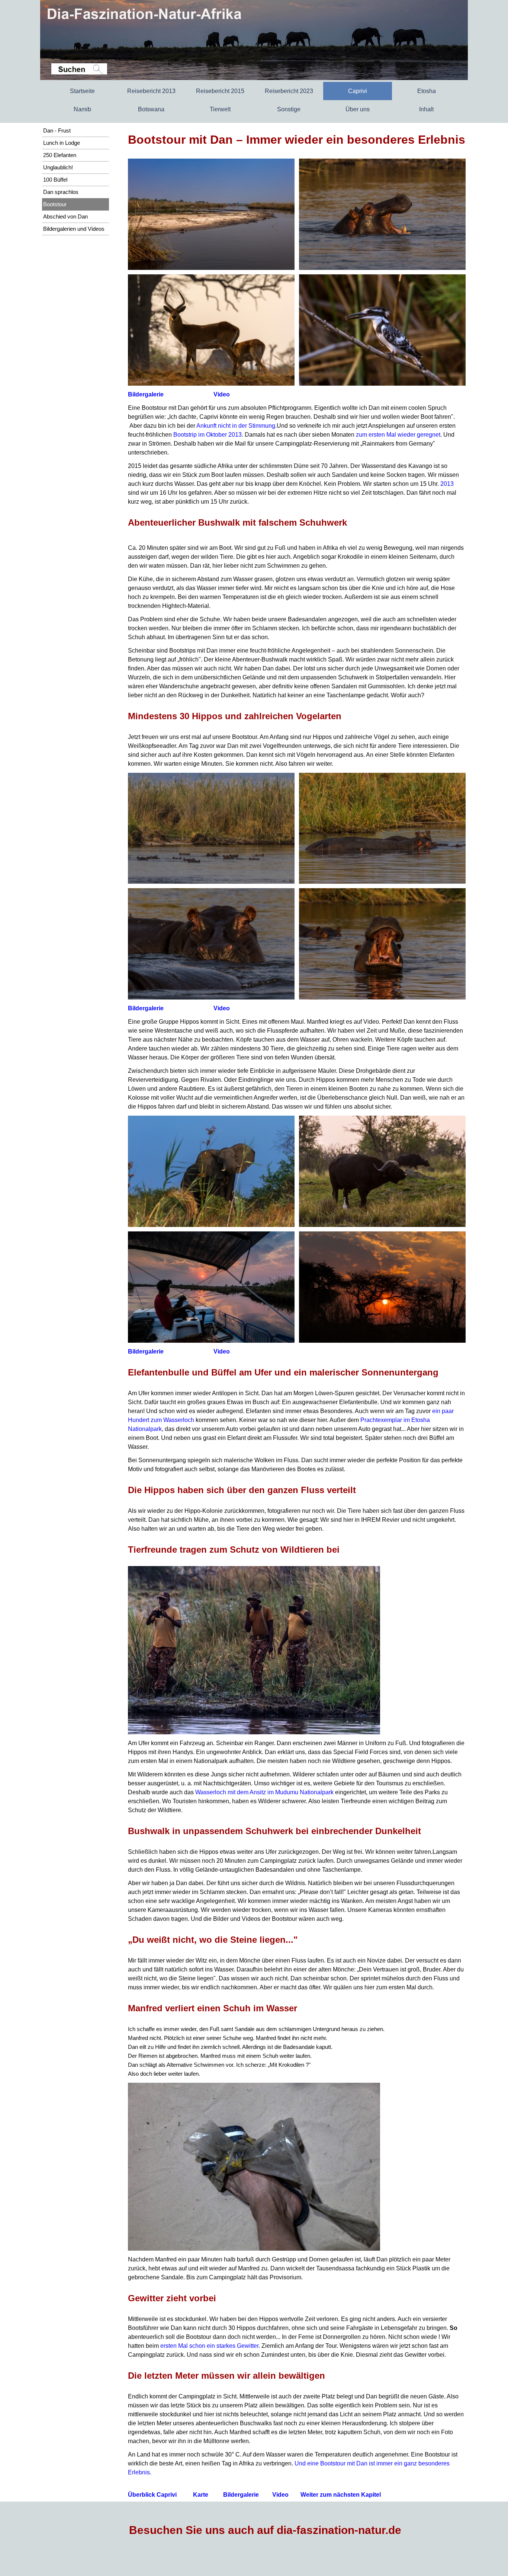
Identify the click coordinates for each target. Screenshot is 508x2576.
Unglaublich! (58, 168)
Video (222, 394)
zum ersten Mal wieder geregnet (398, 435)
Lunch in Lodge (62, 143)
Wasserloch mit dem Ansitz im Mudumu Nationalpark (264, 1792)
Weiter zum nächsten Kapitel (341, 2495)
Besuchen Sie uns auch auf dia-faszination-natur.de (265, 2530)
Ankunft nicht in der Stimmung (236, 426)
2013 (447, 484)
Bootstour (55, 204)
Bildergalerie (146, 394)
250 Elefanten (60, 155)
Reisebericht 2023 (289, 91)
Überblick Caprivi (152, 2495)
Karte (201, 2495)
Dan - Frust (57, 131)
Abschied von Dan (65, 217)
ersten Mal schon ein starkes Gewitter (209, 2346)
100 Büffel (55, 180)
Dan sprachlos (61, 192)
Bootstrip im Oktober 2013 (208, 435)
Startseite (82, 91)
